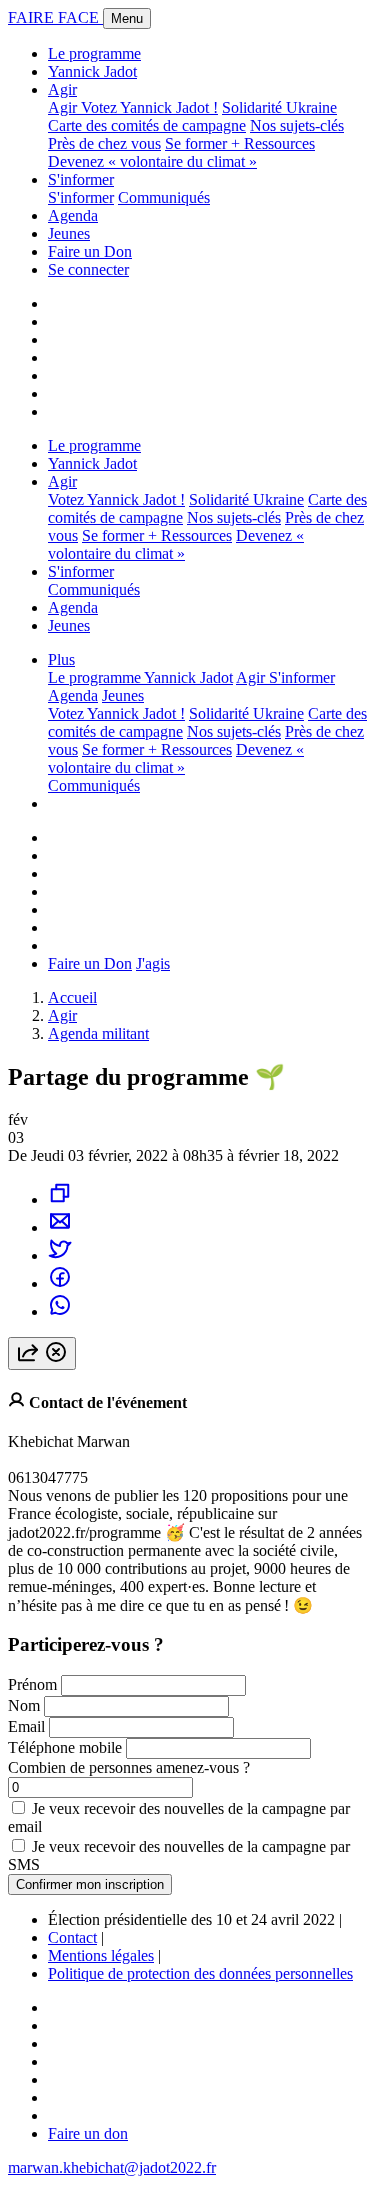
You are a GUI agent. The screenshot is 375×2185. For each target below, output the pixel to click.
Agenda (73, 215)
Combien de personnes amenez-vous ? (129, 1767)
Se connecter (88, 269)
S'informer (81, 179)
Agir (62, 89)
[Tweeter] (60, 1255)
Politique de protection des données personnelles (200, 1973)
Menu (127, 18)
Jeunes (69, 233)
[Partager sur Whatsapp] (60, 1311)
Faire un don (88, 2133)
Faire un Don (90, 251)
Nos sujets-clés (297, 125)
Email (26, 1726)
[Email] (60, 1227)
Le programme (94, 53)
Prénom (32, 1684)
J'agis (153, 963)
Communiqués (164, 197)
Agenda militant (98, 1033)
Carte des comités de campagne (147, 125)
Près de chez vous (104, 143)
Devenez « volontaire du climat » (152, 161)
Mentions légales (101, 1955)
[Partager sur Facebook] (60, 1283)
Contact (72, 1937)
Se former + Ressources (240, 143)
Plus (61, 659)
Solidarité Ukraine (279, 107)
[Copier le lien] (60, 1199)
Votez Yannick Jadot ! (149, 107)
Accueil (72, 997)
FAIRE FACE (55, 17)
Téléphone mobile (65, 1747)
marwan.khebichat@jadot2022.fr (112, 2167)
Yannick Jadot (92, 71)
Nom (24, 1705)
